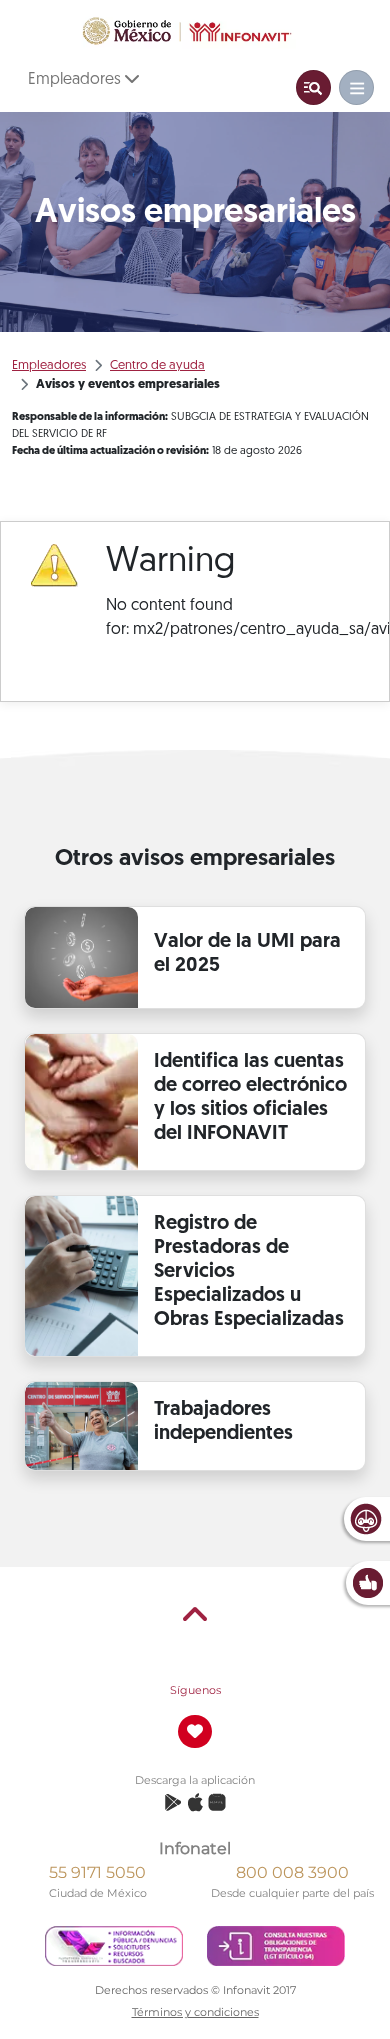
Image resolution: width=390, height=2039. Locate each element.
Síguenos (195, 1690)
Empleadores (76, 80)
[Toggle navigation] (313, 87)
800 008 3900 (292, 1872)
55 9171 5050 (97, 1872)
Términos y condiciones (195, 2012)
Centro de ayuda (157, 365)
